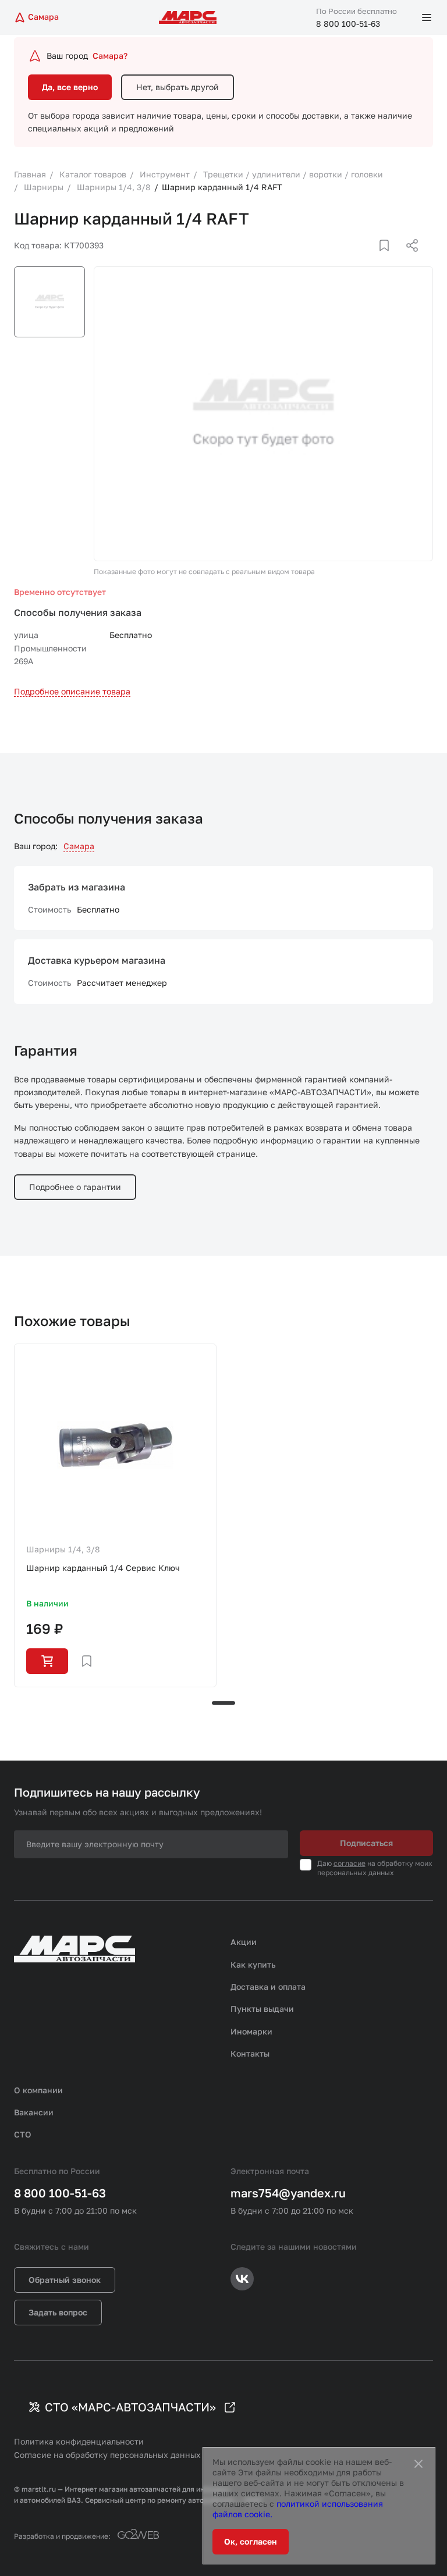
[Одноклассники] (389, 259)
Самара (79, 846)
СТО (23, 2134)
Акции (244, 1942)
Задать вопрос (58, 2312)
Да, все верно (70, 87)
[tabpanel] (115, 1515)
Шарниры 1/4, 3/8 (63, 1549)
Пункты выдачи (262, 2009)
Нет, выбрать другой (178, 87)
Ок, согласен (251, 2541)
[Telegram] (352, 259)
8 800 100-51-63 (348, 24)
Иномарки (251, 2031)
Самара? (110, 56)
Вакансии (34, 2112)
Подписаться (366, 1843)
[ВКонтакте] (371, 259)
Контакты (250, 2053)
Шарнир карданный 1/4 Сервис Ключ (103, 1568)
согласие (350, 1863)
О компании (38, 2090)
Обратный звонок (65, 2280)
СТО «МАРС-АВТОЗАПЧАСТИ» (130, 2407)
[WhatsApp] (408, 259)
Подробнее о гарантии (75, 1187)
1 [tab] (223, 1703)
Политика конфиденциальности (79, 2441)
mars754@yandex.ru (288, 2193)
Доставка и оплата (268, 1987)
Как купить (253, 1964)
